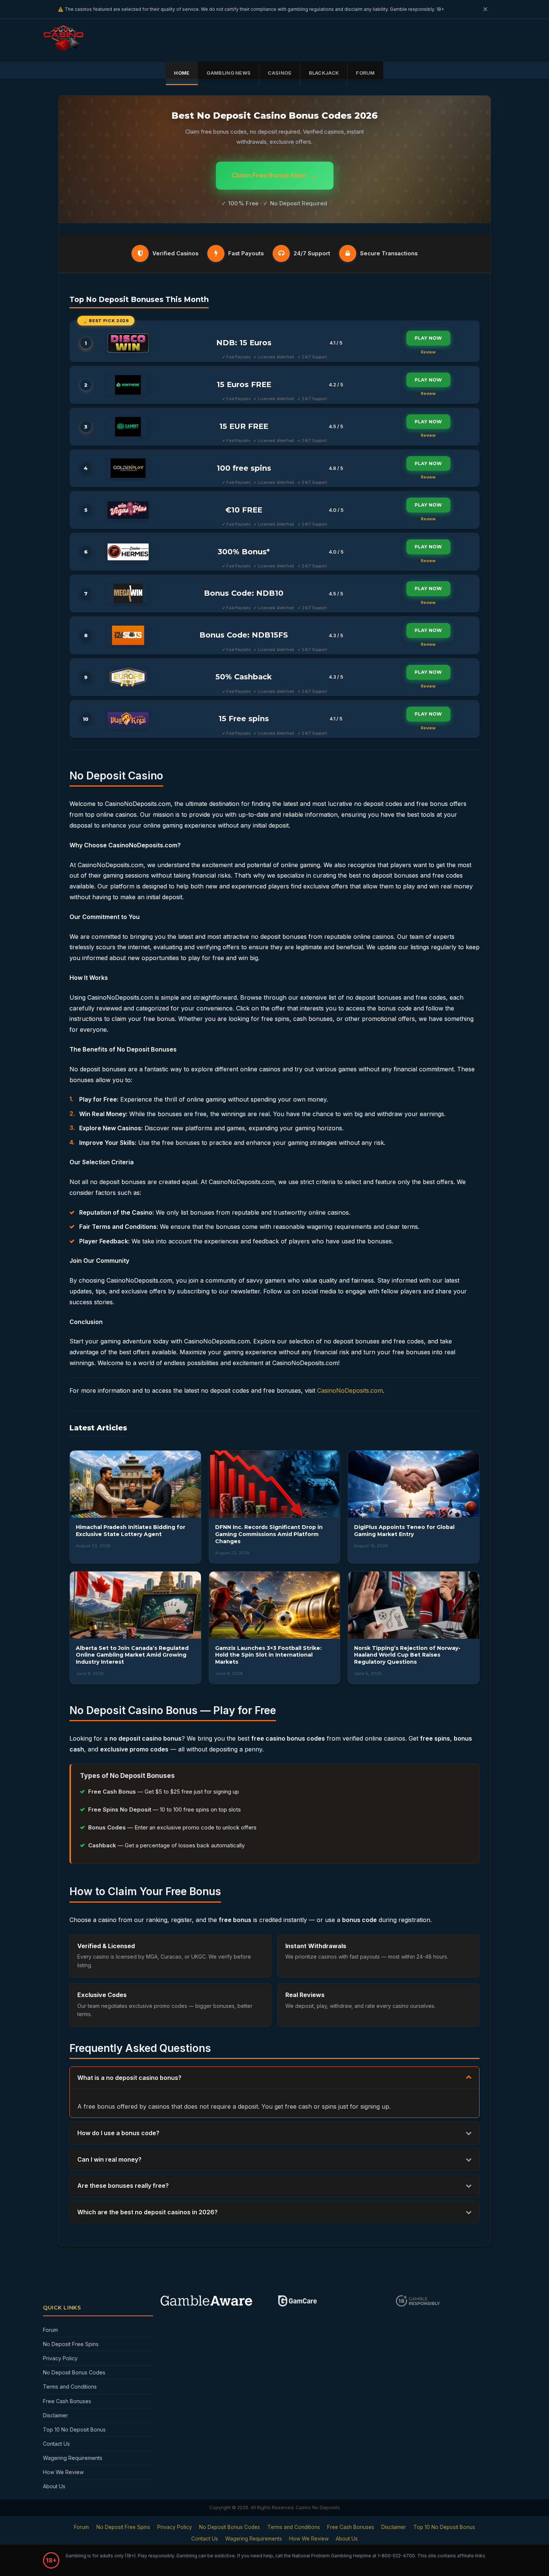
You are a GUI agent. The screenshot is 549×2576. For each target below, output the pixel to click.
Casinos (280, 73)
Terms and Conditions (70, 2387)
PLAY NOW (428, 338)
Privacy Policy (60, 2358)
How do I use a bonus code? (118, 2133)
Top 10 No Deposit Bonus (74, 2429)
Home (182, 73)
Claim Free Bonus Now (275, 175)
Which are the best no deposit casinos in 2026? (148, 2212)
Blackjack (324, 73)
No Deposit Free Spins (71, 2344)
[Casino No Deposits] (66, 48)
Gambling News (229, 73)
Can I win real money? (109, 2159)
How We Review (63, 2472)
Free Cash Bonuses (67, 2401)
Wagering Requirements (73, 2458)
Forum (365, 73)
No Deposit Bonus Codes (74, 2372)
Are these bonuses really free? (123, 2186)
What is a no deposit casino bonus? (129, 2078)
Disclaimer (55, 2415)
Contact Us (56, 2444)
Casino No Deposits (318, 2508)
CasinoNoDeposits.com (350, 1390)
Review (428, 352)
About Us (54, 2486)
